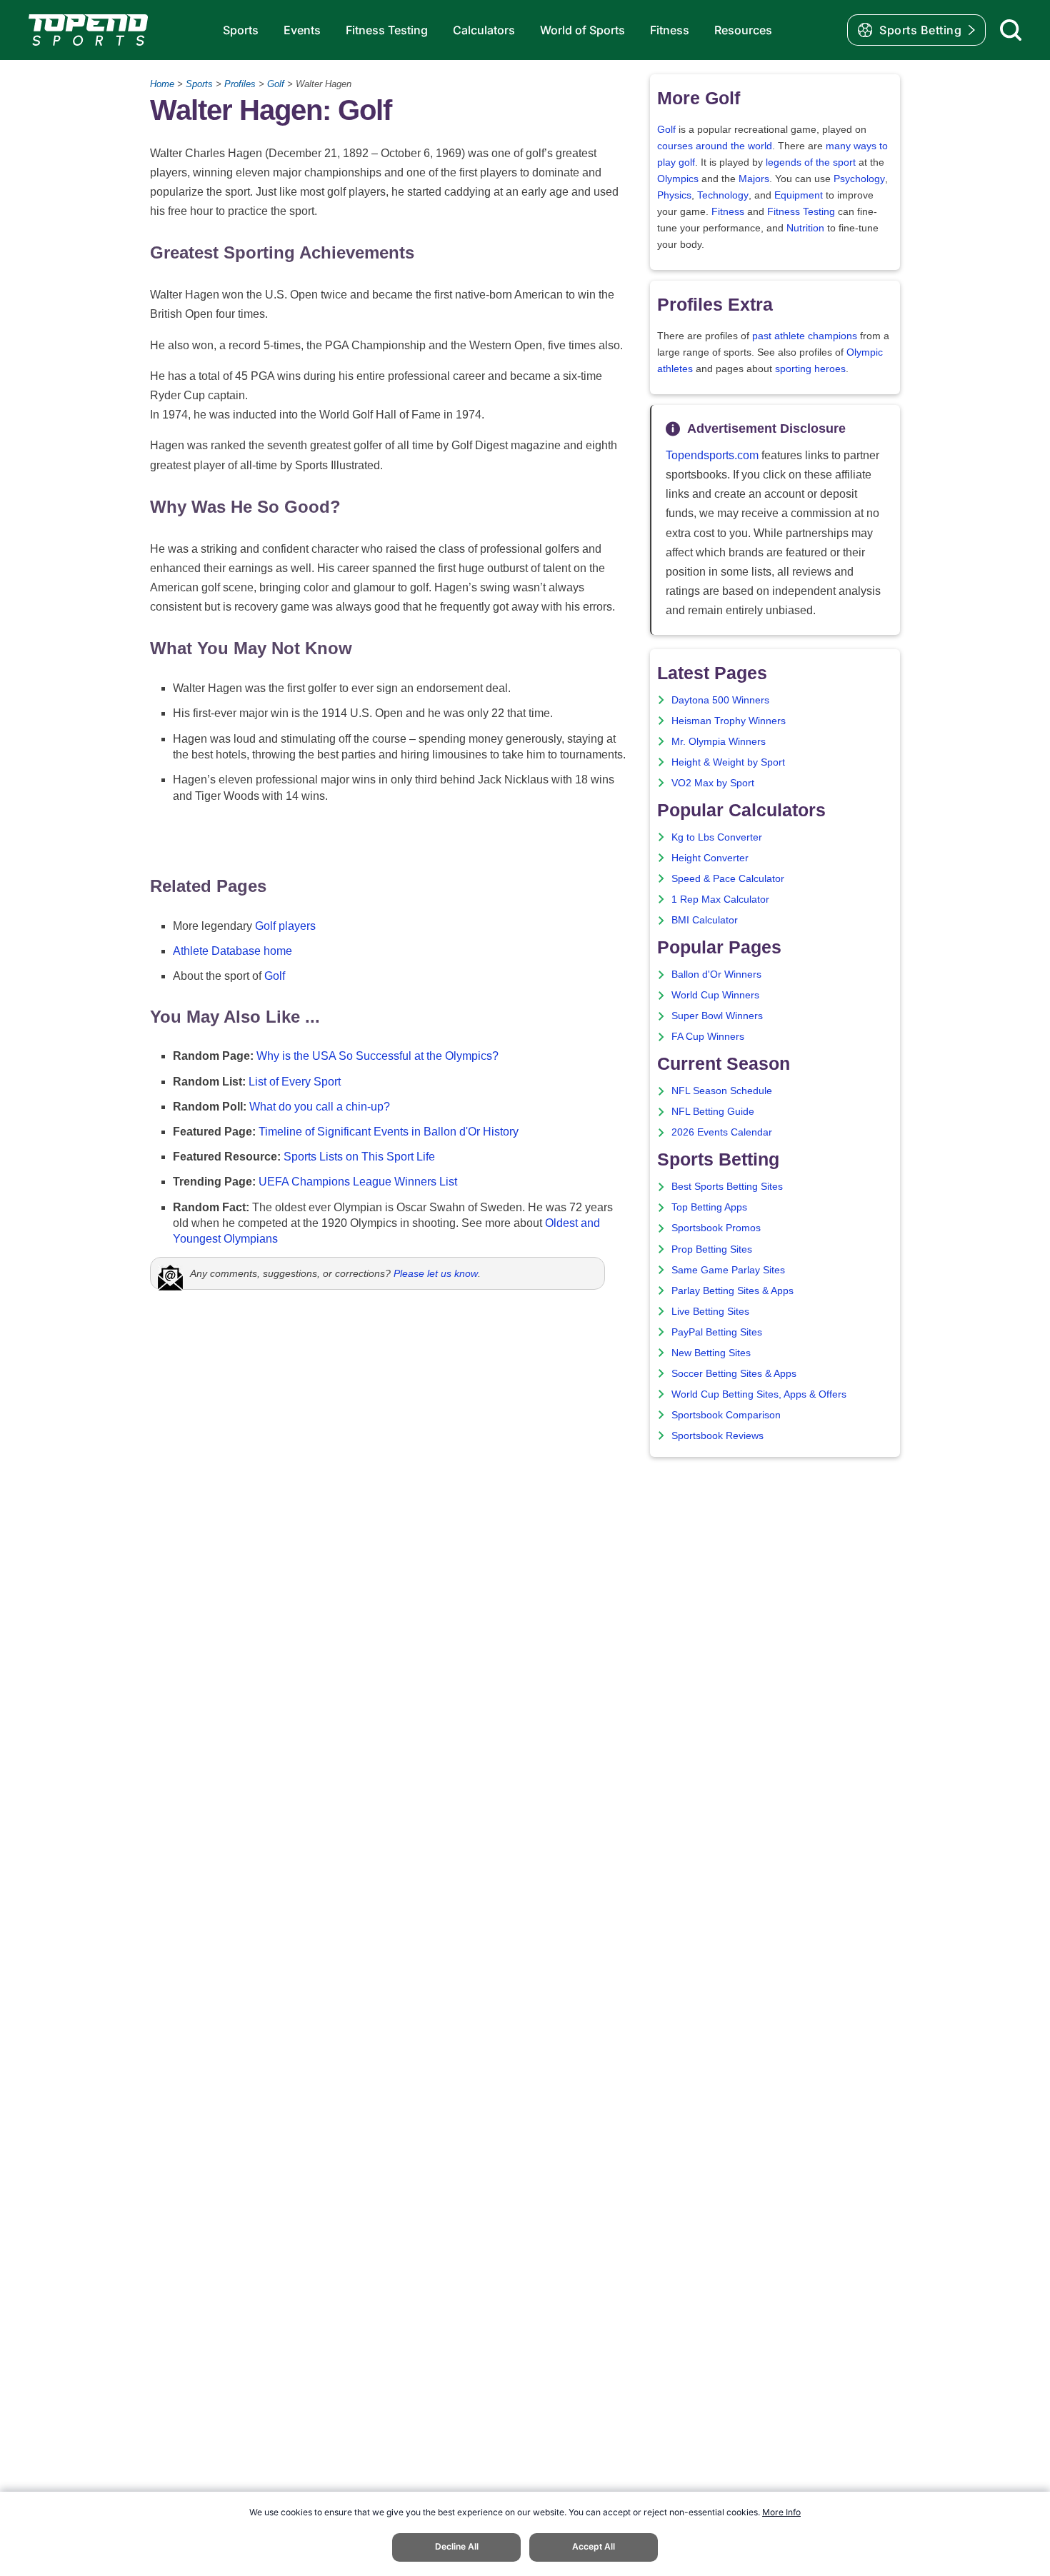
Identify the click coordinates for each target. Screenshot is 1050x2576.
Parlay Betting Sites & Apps (732, 1291)
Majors (754, 179)
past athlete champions (805, 336)
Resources (743, 30)
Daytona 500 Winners (720, 700)
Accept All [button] (594, 2546)
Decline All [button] (457, 2546)
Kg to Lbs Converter (717, 837)
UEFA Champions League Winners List (358, 1182)
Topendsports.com (712, 455)
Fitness (670, 30)
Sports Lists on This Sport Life (359, 1157)
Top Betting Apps (709, 1207)
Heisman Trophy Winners (729, 721)
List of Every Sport (295, 1082)
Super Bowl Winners (717, 1016)
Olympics (678, 179)
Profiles (240, 84)
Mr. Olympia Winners (719, 742)
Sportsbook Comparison (726, 1415)
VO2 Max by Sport (713, 783)
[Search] (1011, 30)
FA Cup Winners (708, 1037)
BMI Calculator (705, 920)
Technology (723, 195)
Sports (241, 30)
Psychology (859, 179)
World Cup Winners (715, 995)
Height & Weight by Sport (728, 762)
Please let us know (436, 1273)
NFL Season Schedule (722, 1091)
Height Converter (710, 858)
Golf (276, 84)
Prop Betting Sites (712, 1249)
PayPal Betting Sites (717, 1332)
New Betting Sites (711, 1353)
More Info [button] (781, 2512)
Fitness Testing (387, 30)
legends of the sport (811, 162)
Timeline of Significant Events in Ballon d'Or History (389, 1132)
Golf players (285, 926)
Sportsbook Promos (716, 1228)
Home (162, 84)
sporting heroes (810, 369)
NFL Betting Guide (713, 1112)
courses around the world (715, 146)
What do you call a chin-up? (320, 1107)
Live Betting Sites (710, 1312)
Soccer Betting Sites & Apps (734, 1374)
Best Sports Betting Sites (727, 1187)
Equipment (799, 195)
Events (302, 30)
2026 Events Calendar (722, 1132)
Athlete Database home (232, 951)
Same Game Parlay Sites (728, 1270)
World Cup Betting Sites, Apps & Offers (759, 1394)
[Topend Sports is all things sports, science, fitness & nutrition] (88, 30)
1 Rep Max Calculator (720, 899)
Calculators (484, 30)
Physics (674, 195)
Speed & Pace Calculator (728, 879)
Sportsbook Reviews (717, 1436)
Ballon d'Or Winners (716, 974)
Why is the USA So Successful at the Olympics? (377, 1056)
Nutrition (805, 228)
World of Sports (582, 30)
